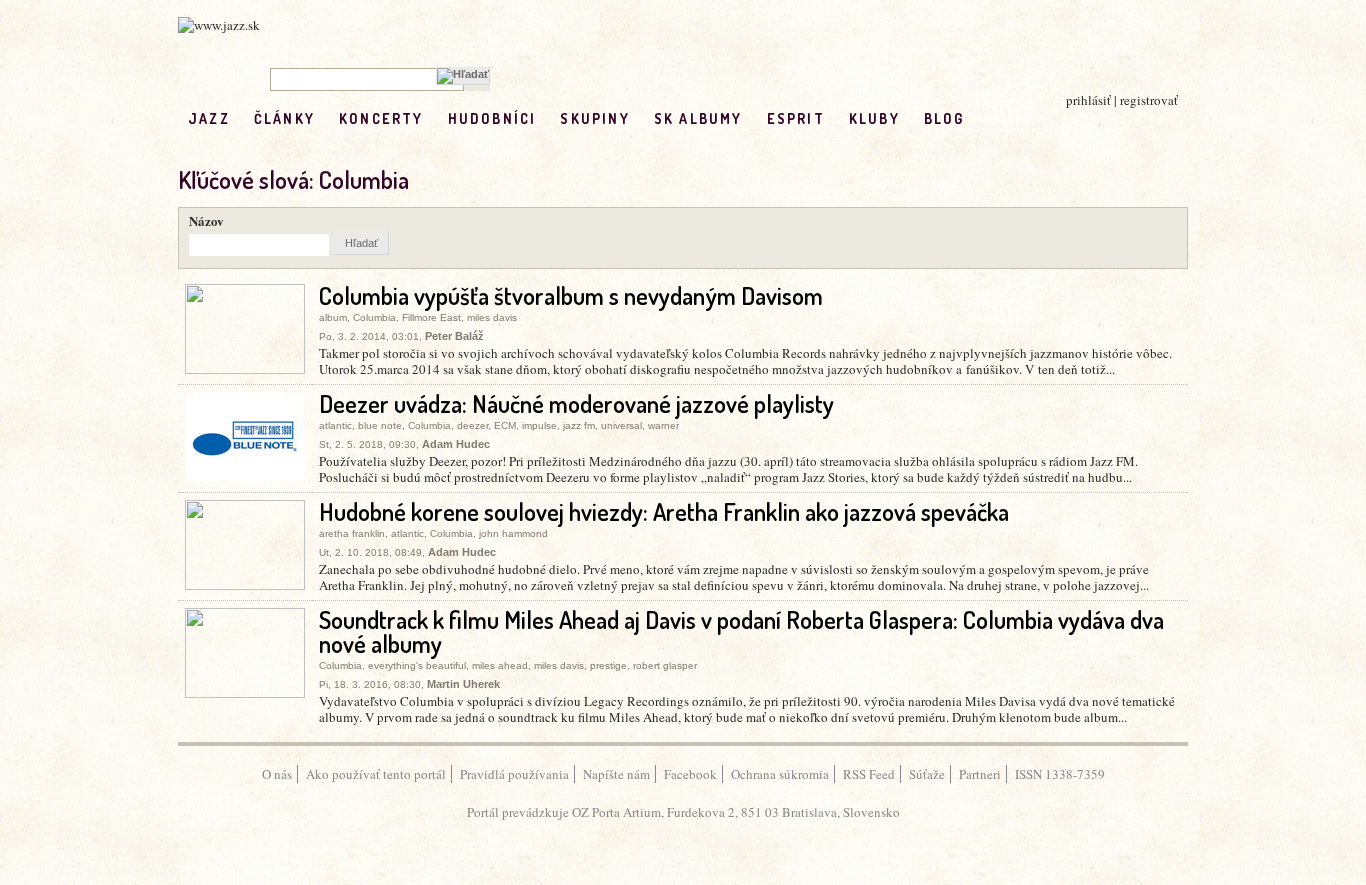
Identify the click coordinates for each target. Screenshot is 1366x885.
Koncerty (381, 118)
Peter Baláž (454, 336)
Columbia (374, 317)
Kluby (874, 118)
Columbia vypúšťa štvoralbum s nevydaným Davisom (571, 295)
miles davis (492, 317)
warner (663, 425)
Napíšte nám (616, 774)
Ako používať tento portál (376, 774)
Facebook (690, 774)
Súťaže (927, 774)
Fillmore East (431, 317)
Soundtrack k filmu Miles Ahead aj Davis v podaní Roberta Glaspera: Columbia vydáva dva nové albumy (741, 631)
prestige (608, 665)
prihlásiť (1088, 100)
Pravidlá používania (514, 774)
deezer (472, 425)
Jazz (209, 118)
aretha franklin (352, 533)
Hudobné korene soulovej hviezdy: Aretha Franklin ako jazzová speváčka (664, 511)
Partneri (980, 774)
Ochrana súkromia (780, 774)
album (333, 317)
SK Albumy (698, 118)
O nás (277, 774)
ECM (505, 425)
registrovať (1149, 100)
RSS (1030, 118)
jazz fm (579, 425)
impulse (539, 425)
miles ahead (500, 665)
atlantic (335, 425)
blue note (380, 425)
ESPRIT (796, 118)
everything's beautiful (417, 665)
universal (621, 425)
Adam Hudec (456, 444)
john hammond (513, 533)
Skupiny (594, 118)
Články (284, 118)
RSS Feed (869, 774)
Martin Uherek (463, 684)
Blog (944, 118)
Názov (206, 220)
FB (988, 118)
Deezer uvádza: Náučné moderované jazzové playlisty (576, 403)
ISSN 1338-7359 (1060, 774)
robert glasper (665, 665)
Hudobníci (492, 118)
